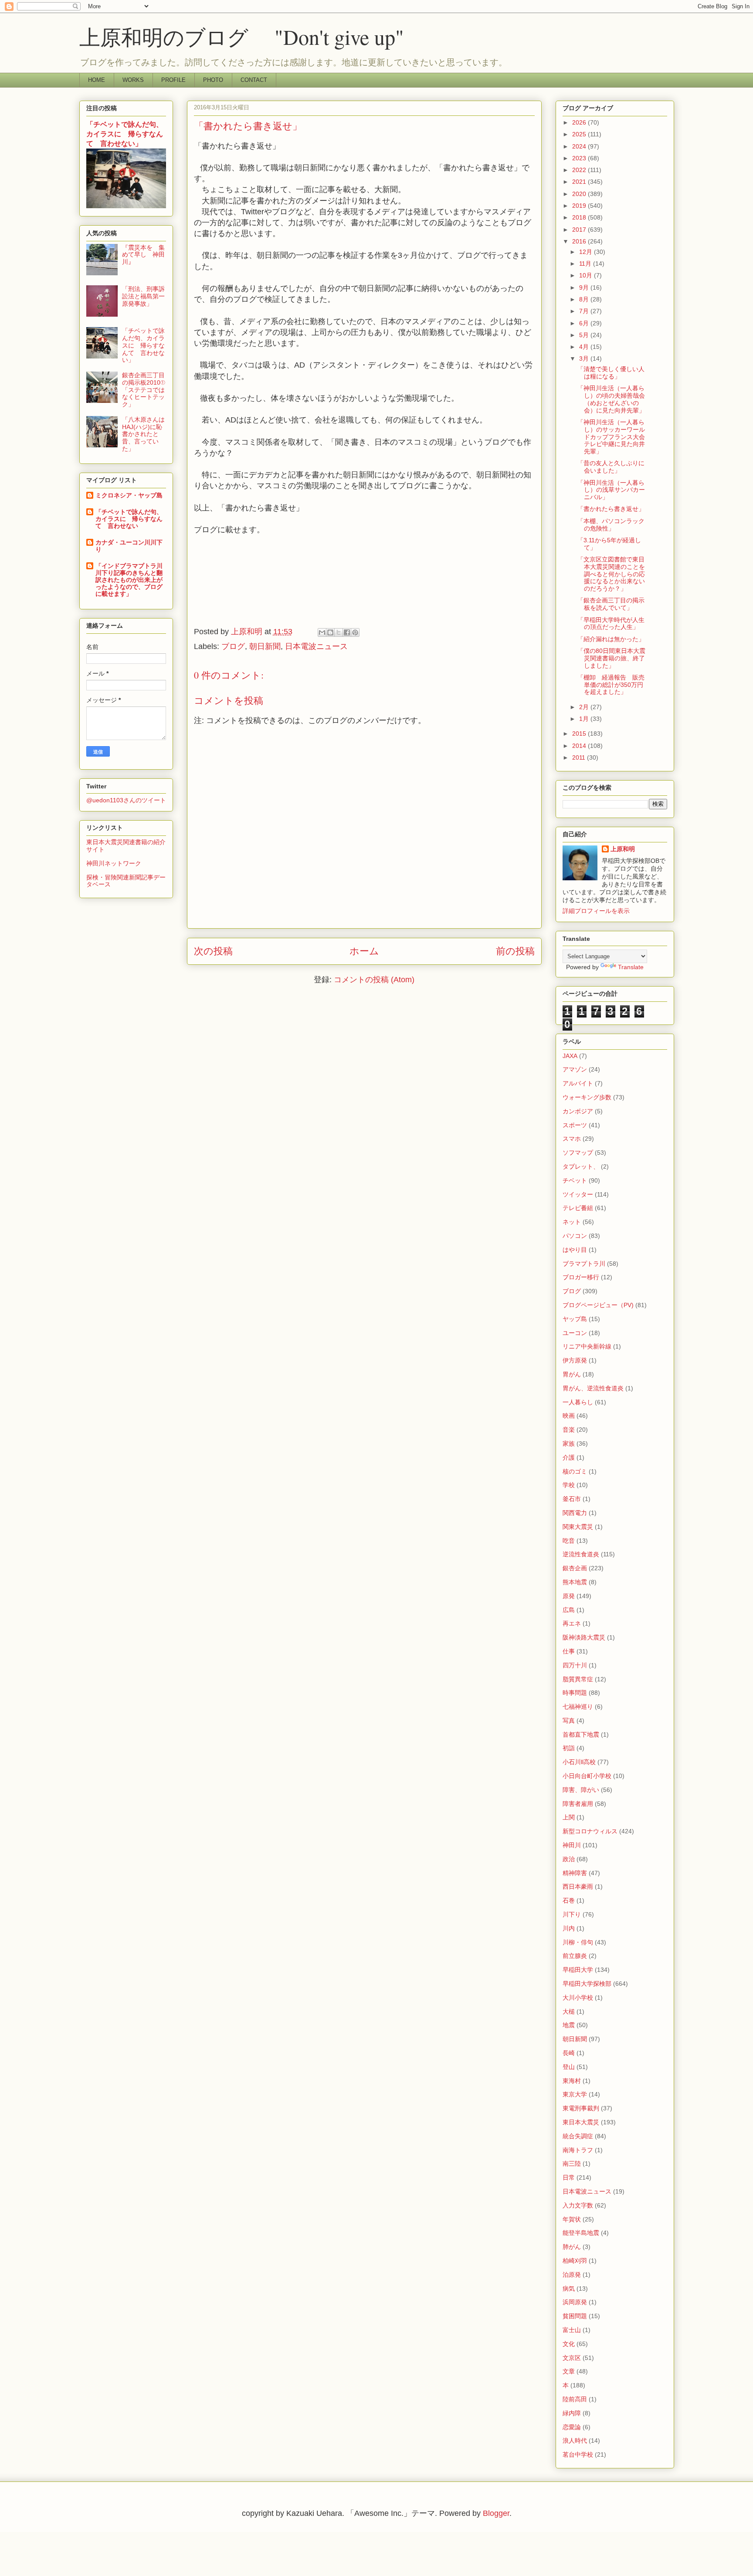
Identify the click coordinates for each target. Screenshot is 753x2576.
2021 (580, 182)
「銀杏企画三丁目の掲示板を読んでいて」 (611, 604)
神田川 (572, 1845)
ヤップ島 (575, 1319)
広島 (569, 1610)
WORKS (133, 80)
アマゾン (575, 1069)
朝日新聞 (265, 646)
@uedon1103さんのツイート (126, 800)
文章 (569, 2371)
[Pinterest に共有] (355, 632)
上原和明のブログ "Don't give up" (263, 37)
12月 (587, 252)
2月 (585, 707)
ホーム (364, 951)
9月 (585, 287)
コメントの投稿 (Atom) (374, 980)
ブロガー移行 (581, 1277)
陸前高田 (575, 2399)
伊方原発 (575, 1360)
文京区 (572, 2358)
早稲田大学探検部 (587, 1984)
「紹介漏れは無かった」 (611, 639)
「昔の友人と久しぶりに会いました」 (611, 467)
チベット (575, 1180)
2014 (580, 746)
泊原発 (572, 2275)
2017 (580, 230)
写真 (569, 1721)
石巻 (569, 1900)
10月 (587, 275)
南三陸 (572, 2164)
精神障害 (575, 1873)
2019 (580, 206)
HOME (97, 80)
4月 (585, 347)
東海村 (572, 2081)
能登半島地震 (581, 2233)
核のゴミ (575, 1471)
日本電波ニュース (316, 646)
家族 (569, 1444)
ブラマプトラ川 (584, 1264)
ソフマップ (578, 1153)
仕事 (569, 1651)
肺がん (572, 2247)
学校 (569, 1485)
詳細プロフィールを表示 (596, 911)
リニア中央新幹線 (587, 1346)
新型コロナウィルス (590, 1831)
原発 (569, 1596)
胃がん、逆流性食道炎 (593, 1388)
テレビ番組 (578, 1208)
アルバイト (578, 1083)
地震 (569, 2025)
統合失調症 (578, 2136)
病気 (569, 2289)
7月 (585, 311)
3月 (585, 358)
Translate (631, 967)
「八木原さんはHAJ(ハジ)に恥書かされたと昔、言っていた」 (143, 434)
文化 (569, 2344)
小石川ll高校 (579, 1762)
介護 (569, 1457)
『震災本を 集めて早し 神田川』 (143, 255)
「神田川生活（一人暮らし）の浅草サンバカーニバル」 (611, 490)
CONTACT (254, 80)
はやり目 (575, 1250)
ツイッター (578, 1194)
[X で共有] (339, 632)
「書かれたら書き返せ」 (611, 509)
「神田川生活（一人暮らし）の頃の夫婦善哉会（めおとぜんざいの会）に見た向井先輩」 (611, 399)
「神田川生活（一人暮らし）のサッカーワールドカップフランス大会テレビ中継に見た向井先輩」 (611, 437)
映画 (569, 1416)
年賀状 (572, 2219)
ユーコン (575, 1333)
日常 (569, 2177)
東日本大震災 (581, 2122)
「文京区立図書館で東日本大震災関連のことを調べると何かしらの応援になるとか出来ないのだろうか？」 (611, 574)
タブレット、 (581, 1166)
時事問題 (575, 1693)
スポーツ (575, 1125)
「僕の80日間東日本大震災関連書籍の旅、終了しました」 (611, 658)
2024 (580, 146)
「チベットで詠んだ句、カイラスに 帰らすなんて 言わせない (129, 519)
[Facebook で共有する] (347, 632)
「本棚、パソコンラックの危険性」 (611, 525)
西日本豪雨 (578, 1886)
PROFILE (173, 80)
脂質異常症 (578, 1679)
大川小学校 (578, 1998)
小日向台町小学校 (587, 1776)
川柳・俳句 (578, 1942)
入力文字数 (578, 2205)
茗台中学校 (578, 2454)
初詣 (569, 1748)
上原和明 (623, 849)
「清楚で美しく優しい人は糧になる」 (611, 373)
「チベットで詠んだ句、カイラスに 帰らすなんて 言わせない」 (125, 134)
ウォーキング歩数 (587, 1097)
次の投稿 (213, 951)
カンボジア (578, 1111)
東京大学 (575, 2094)
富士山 (572, 2330)
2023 (580, 158)
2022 (580, 170)
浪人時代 (575, 2441)
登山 (569, 2067)
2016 (580, 241)
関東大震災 (578, 1527)
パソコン (575, 1236)
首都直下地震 (581, 1734)
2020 (580, 194)
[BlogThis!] (330, 632)
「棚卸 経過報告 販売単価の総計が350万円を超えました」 (611, 685)
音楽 (569, 1430)
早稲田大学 (578, 1970)
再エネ (572, 1623)
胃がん (572, 1374)
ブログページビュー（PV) (598, 1305)
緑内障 (572, 2413)
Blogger (496, 2513)
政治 (569, 1859)
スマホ (572, 1139)
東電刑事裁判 (581, 2108)
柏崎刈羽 (575, 2261)
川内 (569, 1928)
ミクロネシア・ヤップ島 (129, 495)
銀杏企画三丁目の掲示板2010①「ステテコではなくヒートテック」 (144, 390)
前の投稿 (515, 951)
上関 (569, 1817)
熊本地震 (575, 1582)
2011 (580, 757)
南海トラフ (578, 2150)
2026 (580, 122)
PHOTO (213, 80)
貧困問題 (575, 2316)
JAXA (570, 1056)
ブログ (233, 646)
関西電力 (575, 1513)
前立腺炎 (575, 1956)
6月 (585, 323)
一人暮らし (578, 1402)
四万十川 (575, 1665)
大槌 (569, 2011)
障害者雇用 (578, 1804)
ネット (572, 1222)
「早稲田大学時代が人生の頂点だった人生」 (611, 624)
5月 (585, 335)
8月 (585, 299)
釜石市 (572, 1499)
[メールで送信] (322, 632)
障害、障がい (581, 1790)
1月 (585, 719)
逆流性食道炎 (581, 1554)
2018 (580, 217)
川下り (572, 1914)
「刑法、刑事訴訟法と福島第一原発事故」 (143, 296)
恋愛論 (572, 2427)
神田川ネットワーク (114, 863)
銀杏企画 (575, 1568)
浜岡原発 (575, 2302)
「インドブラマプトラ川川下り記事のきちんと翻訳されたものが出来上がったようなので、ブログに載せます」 (129, 580)
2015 (580, 734)
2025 (580, 134)
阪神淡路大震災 (584, 1637)
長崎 (569, 2053)
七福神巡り (578, 1707)
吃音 (569, 1541)
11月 (586, 264)
